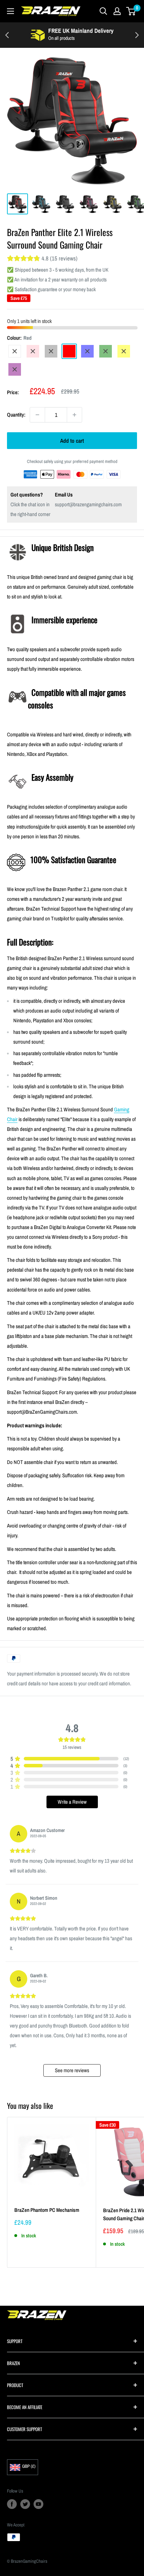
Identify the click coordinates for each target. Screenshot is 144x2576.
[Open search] (103, 11)
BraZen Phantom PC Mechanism (47, 2210)
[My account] (117, 11)
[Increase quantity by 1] (74, 415)
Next (137, 35)
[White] (15, 351)
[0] (131, 11)
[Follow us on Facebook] (12, 2504)
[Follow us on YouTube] (38, 2504)
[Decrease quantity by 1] (37, 415)
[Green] (106, 351)
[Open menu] (10, 11)
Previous (7, 35)
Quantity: (16, 415)
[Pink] (33, 351)
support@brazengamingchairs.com (88, 504)
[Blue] (87, 351)
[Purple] (15, 369)
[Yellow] (124, 351)
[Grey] (51, 351)
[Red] (69, 351)
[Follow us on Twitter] (25, 2504)
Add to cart (72, 441)
